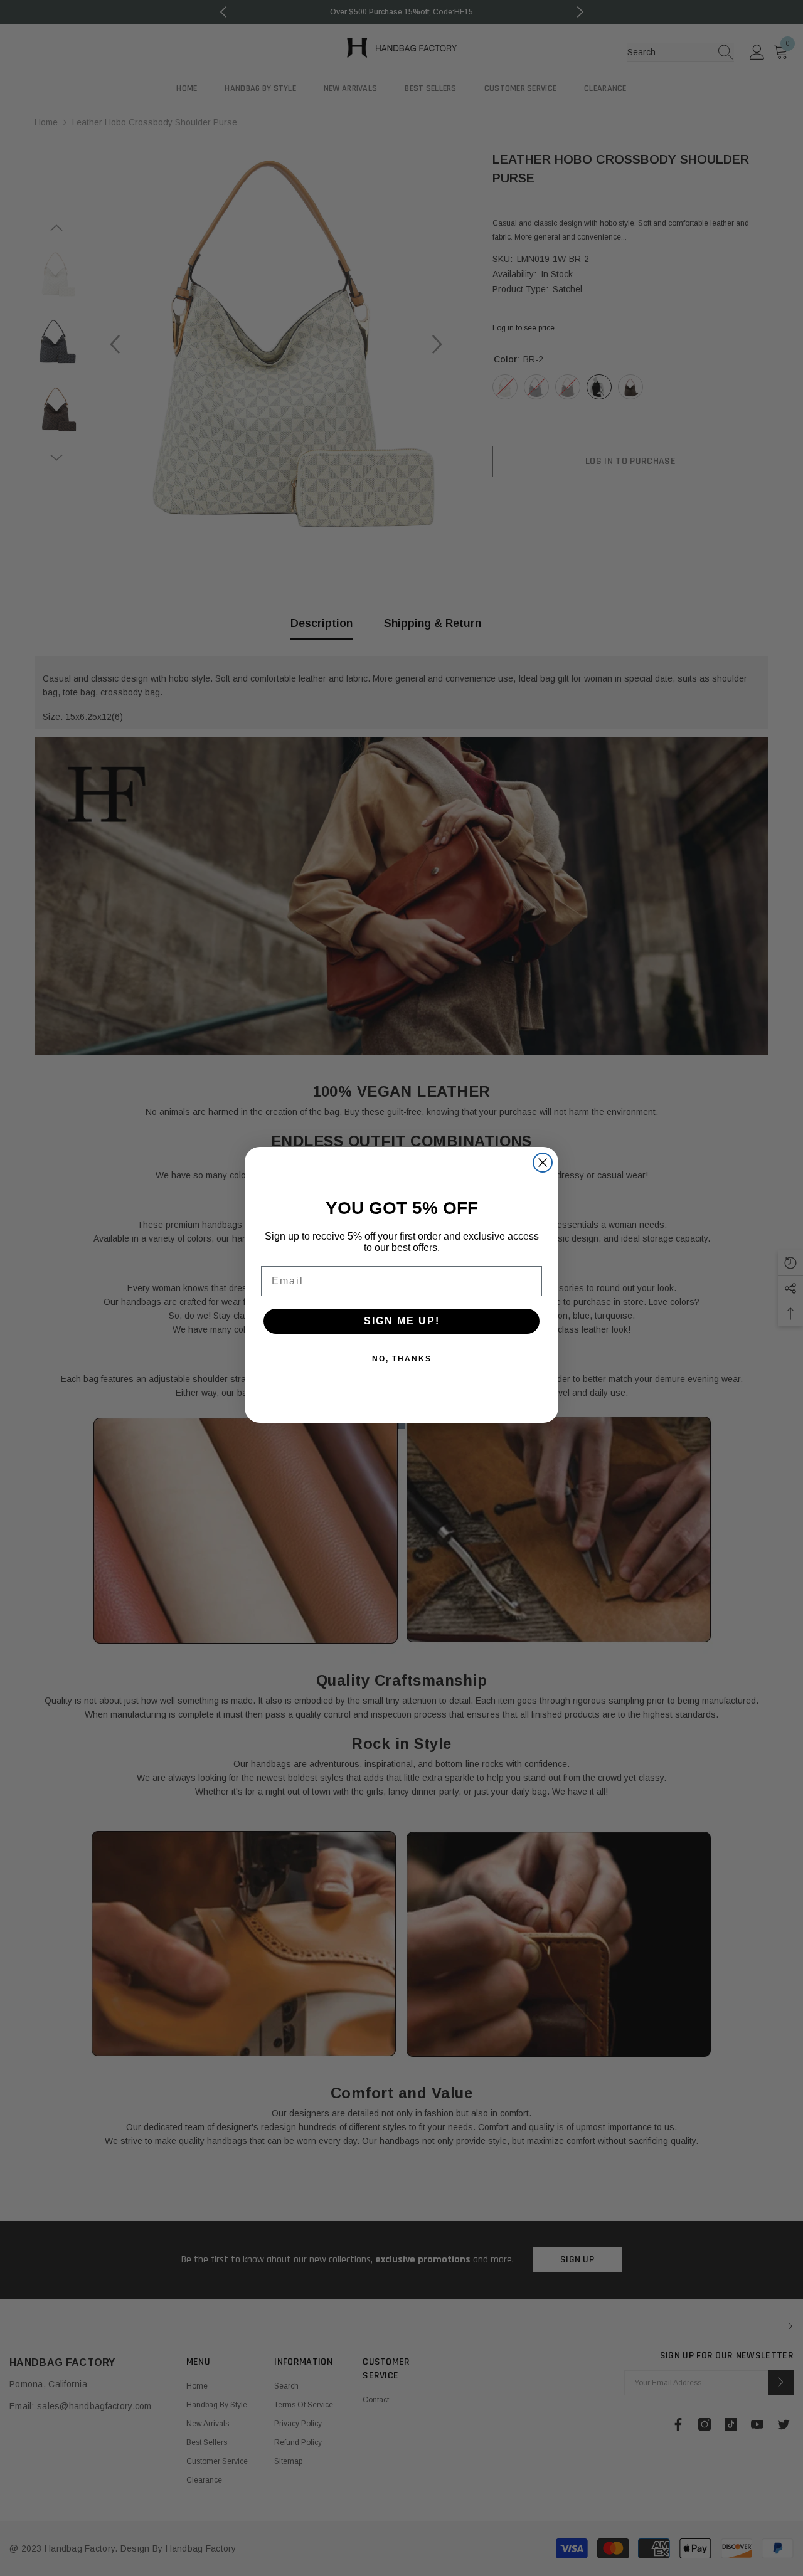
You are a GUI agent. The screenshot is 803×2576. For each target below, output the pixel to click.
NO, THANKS (402, 1359)
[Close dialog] (543, 1163)
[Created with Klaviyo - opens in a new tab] (401, 1426)
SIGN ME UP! (402, 1321)
